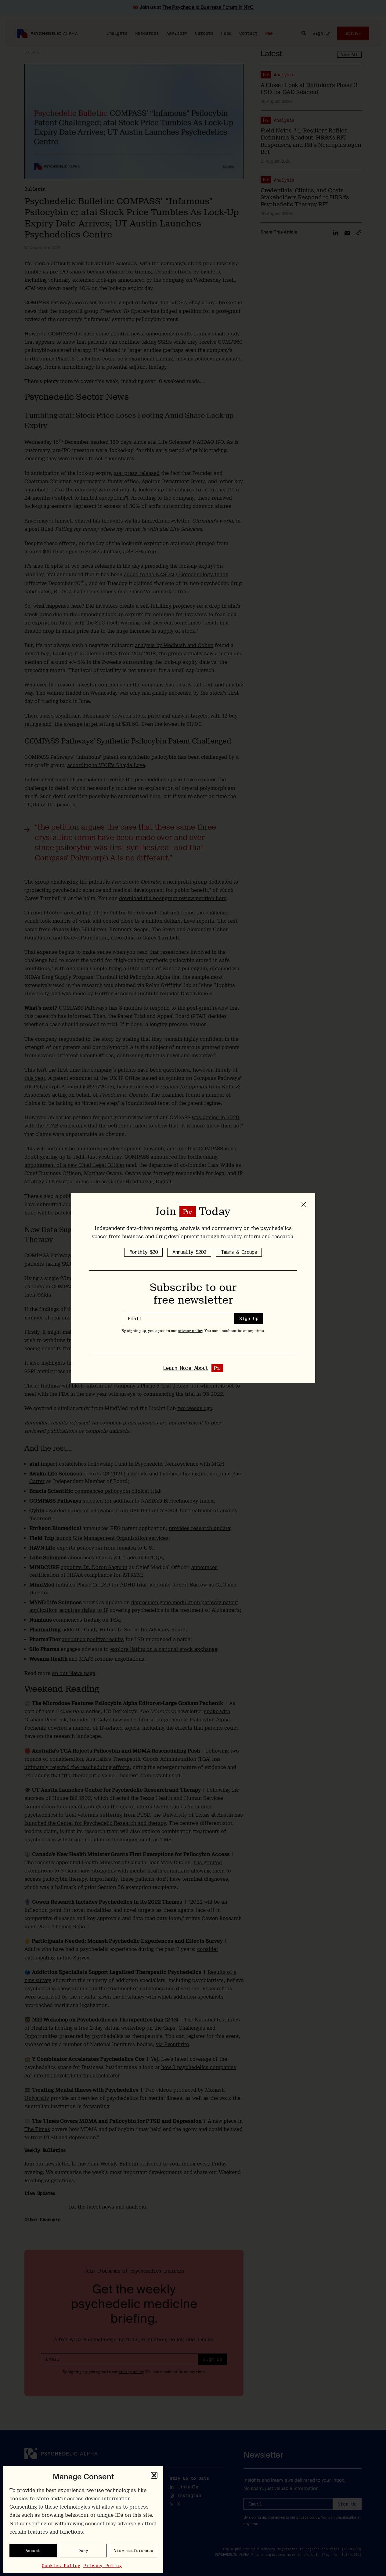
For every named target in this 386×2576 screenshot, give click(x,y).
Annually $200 (189, 1252)
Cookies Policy (61, 2566)
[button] (154, 2475)
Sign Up (249, 1319)
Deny (83, 2551)
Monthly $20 (143, 1252)
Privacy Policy (103, 2566)
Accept (33, 2551)
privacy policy (190, 1331)
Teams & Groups (239, 1252)
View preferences (134, 2551)
